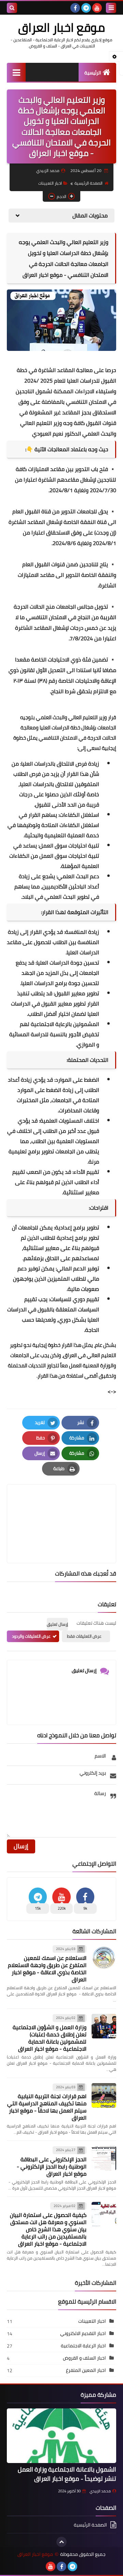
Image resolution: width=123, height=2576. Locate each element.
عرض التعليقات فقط (84, 1636)
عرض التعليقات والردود (31, 1636)
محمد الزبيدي (100, 2491)
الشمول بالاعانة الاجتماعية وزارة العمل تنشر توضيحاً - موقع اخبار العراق (67, 2474)
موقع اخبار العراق (61, 27)
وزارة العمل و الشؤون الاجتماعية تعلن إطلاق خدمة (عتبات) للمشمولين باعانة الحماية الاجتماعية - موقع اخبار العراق (50, 2038)
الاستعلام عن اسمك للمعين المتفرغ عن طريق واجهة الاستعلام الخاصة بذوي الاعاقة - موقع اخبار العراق (47, 1969)
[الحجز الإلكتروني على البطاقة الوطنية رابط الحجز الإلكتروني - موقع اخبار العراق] (104, 2158)
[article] (61, 1507)
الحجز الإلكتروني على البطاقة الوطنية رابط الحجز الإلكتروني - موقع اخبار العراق (52, 2166)
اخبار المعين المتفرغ (86, 2370)
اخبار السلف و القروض (84, 2358)
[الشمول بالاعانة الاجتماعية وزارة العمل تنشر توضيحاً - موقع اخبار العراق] (61, 2436)
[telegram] (86, 8)
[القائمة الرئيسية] (16, 72)
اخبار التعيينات (50, 183)
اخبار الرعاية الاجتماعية (83, 2346)
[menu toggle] (111, 8)
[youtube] (97, 8)
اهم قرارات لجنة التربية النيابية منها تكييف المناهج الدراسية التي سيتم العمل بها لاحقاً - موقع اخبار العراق (47, 2107)
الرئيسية (93, 73)
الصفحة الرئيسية (88, 183)
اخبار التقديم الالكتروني (83, 2333)
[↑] (61, 2542)
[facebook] (75, 8)
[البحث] (12, 8)
